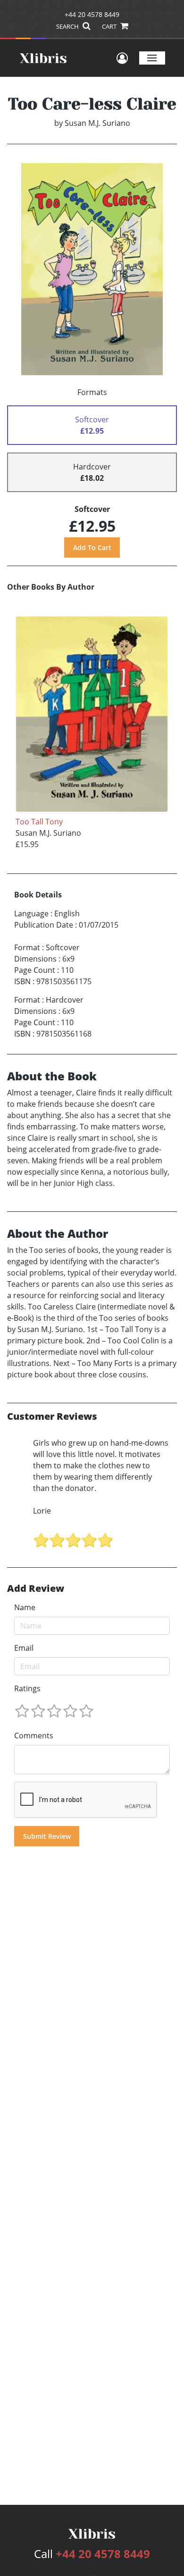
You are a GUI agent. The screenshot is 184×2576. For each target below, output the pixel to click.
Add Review (36, 1588)
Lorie (42, 1511)
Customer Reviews (52, 1416)
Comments (34, 1736)
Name (25, 1607)
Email (24, 1648)
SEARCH (68, 26)
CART (110, 26)
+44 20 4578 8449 (92, 14)
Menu (152, 58)
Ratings (27, 1688)
